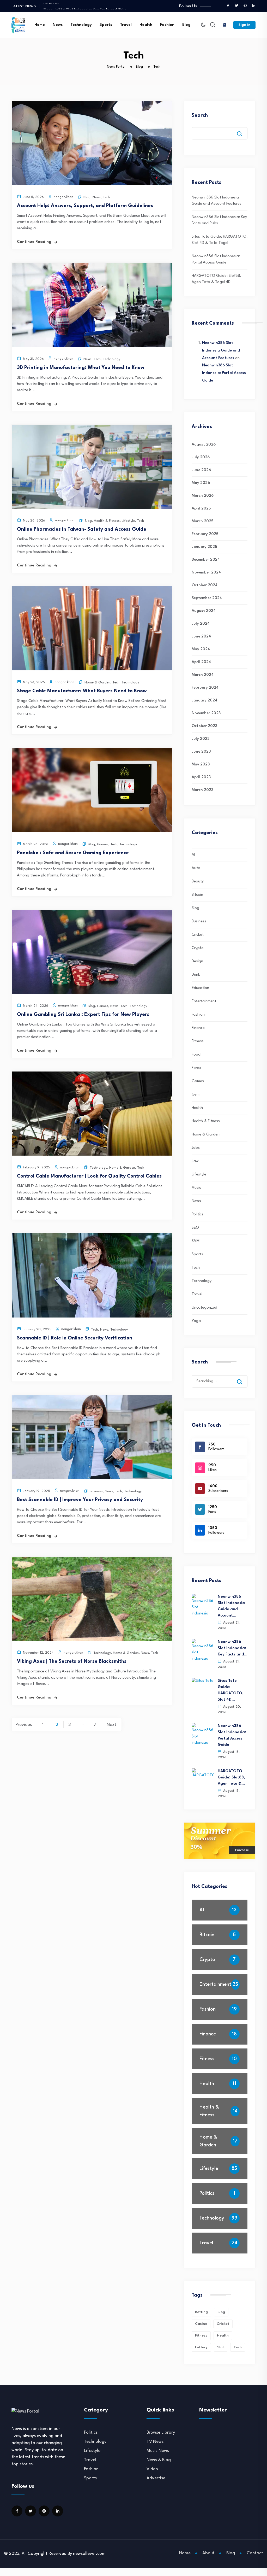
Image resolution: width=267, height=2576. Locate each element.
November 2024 (206, 573)
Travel (126, 25)
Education (200, 988)
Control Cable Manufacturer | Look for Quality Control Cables (89, 1176)
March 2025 (202, 521)
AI (193, 855)
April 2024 (201, 662)
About (208, 2553)
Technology (81, 25)
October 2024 (205, 585)
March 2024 (203, 675)
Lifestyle (128, 521)
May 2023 (201, 765)
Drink (196, 975)
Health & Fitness (107, 521)
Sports (106, 25)
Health (146, 25)
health (223, 2335)
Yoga (196, 1321)
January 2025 (204, 547)
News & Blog (159, 2460)
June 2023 (201, 752)
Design (197, 961)
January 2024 (204, 701)
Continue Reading (34, 242)
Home (40, 25)
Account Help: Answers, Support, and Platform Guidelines (85, 206)
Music (196, 1188)
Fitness (198, 1041)
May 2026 (201, 483)
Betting (201, 2312)
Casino (201, 2324)
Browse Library (161, 2432)
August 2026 (204, 445)
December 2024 (206, 560)
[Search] (243, 1377)
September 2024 (207, 598)
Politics (198, 1214)
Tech (106, 197)
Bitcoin (197, 895)
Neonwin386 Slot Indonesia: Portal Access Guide (224, 373)
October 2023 (204, 726)
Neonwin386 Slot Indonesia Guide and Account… (231, 1606)
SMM (196, 1241)
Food (196, 1055)
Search (200, 115)
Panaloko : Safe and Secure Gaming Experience (73, 853)
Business (96, 1491)
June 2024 (201, 637)
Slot (221, 2347)
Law (195, 1161)
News (58, 25)
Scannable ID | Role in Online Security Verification (75, 1338)
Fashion (167, 25)
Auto (196, 868)
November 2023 (206, 713)
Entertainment (204, 1001)
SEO (195, 1228)
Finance (198, 1028)
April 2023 (201, 777)
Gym (196, 1095)
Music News (158, 2451)
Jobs (196, 1148)
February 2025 (205, 534)
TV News (155, 2442)
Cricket (198, 935)
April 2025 (201, 509)
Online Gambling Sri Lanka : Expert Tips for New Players (83, 1015)
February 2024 (205, 688)
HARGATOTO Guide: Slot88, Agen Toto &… (231, 1778)
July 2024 (201, 624)
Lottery (201, 2347)
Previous (24, 1725)
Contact (255, 2553)
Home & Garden (97, 683)
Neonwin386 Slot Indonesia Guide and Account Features (221, 351)
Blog (186, 25)
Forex (196, 1068)
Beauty (198, 882)
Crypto (198, 948)
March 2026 (203, 496)
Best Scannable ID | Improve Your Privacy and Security (80, 1500)
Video (152, 2469)
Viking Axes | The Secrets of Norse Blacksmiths (72, 1661)
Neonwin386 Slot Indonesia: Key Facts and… (233, 1648)
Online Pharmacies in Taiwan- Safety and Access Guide (82, 529)
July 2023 (201, 739)
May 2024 (201, 649)
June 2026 (201, 470)
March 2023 (202, 790)
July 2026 (201, 457)
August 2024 (204, 611)
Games (103, 844)
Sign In (244, 25)
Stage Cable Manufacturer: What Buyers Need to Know (82, 691)
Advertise (156, 2478)
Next (111, 1725)
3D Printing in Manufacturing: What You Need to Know (81, 368)
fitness (201, 2335)
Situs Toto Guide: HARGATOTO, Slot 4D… (231, 1690)
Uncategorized (204, 1308)
